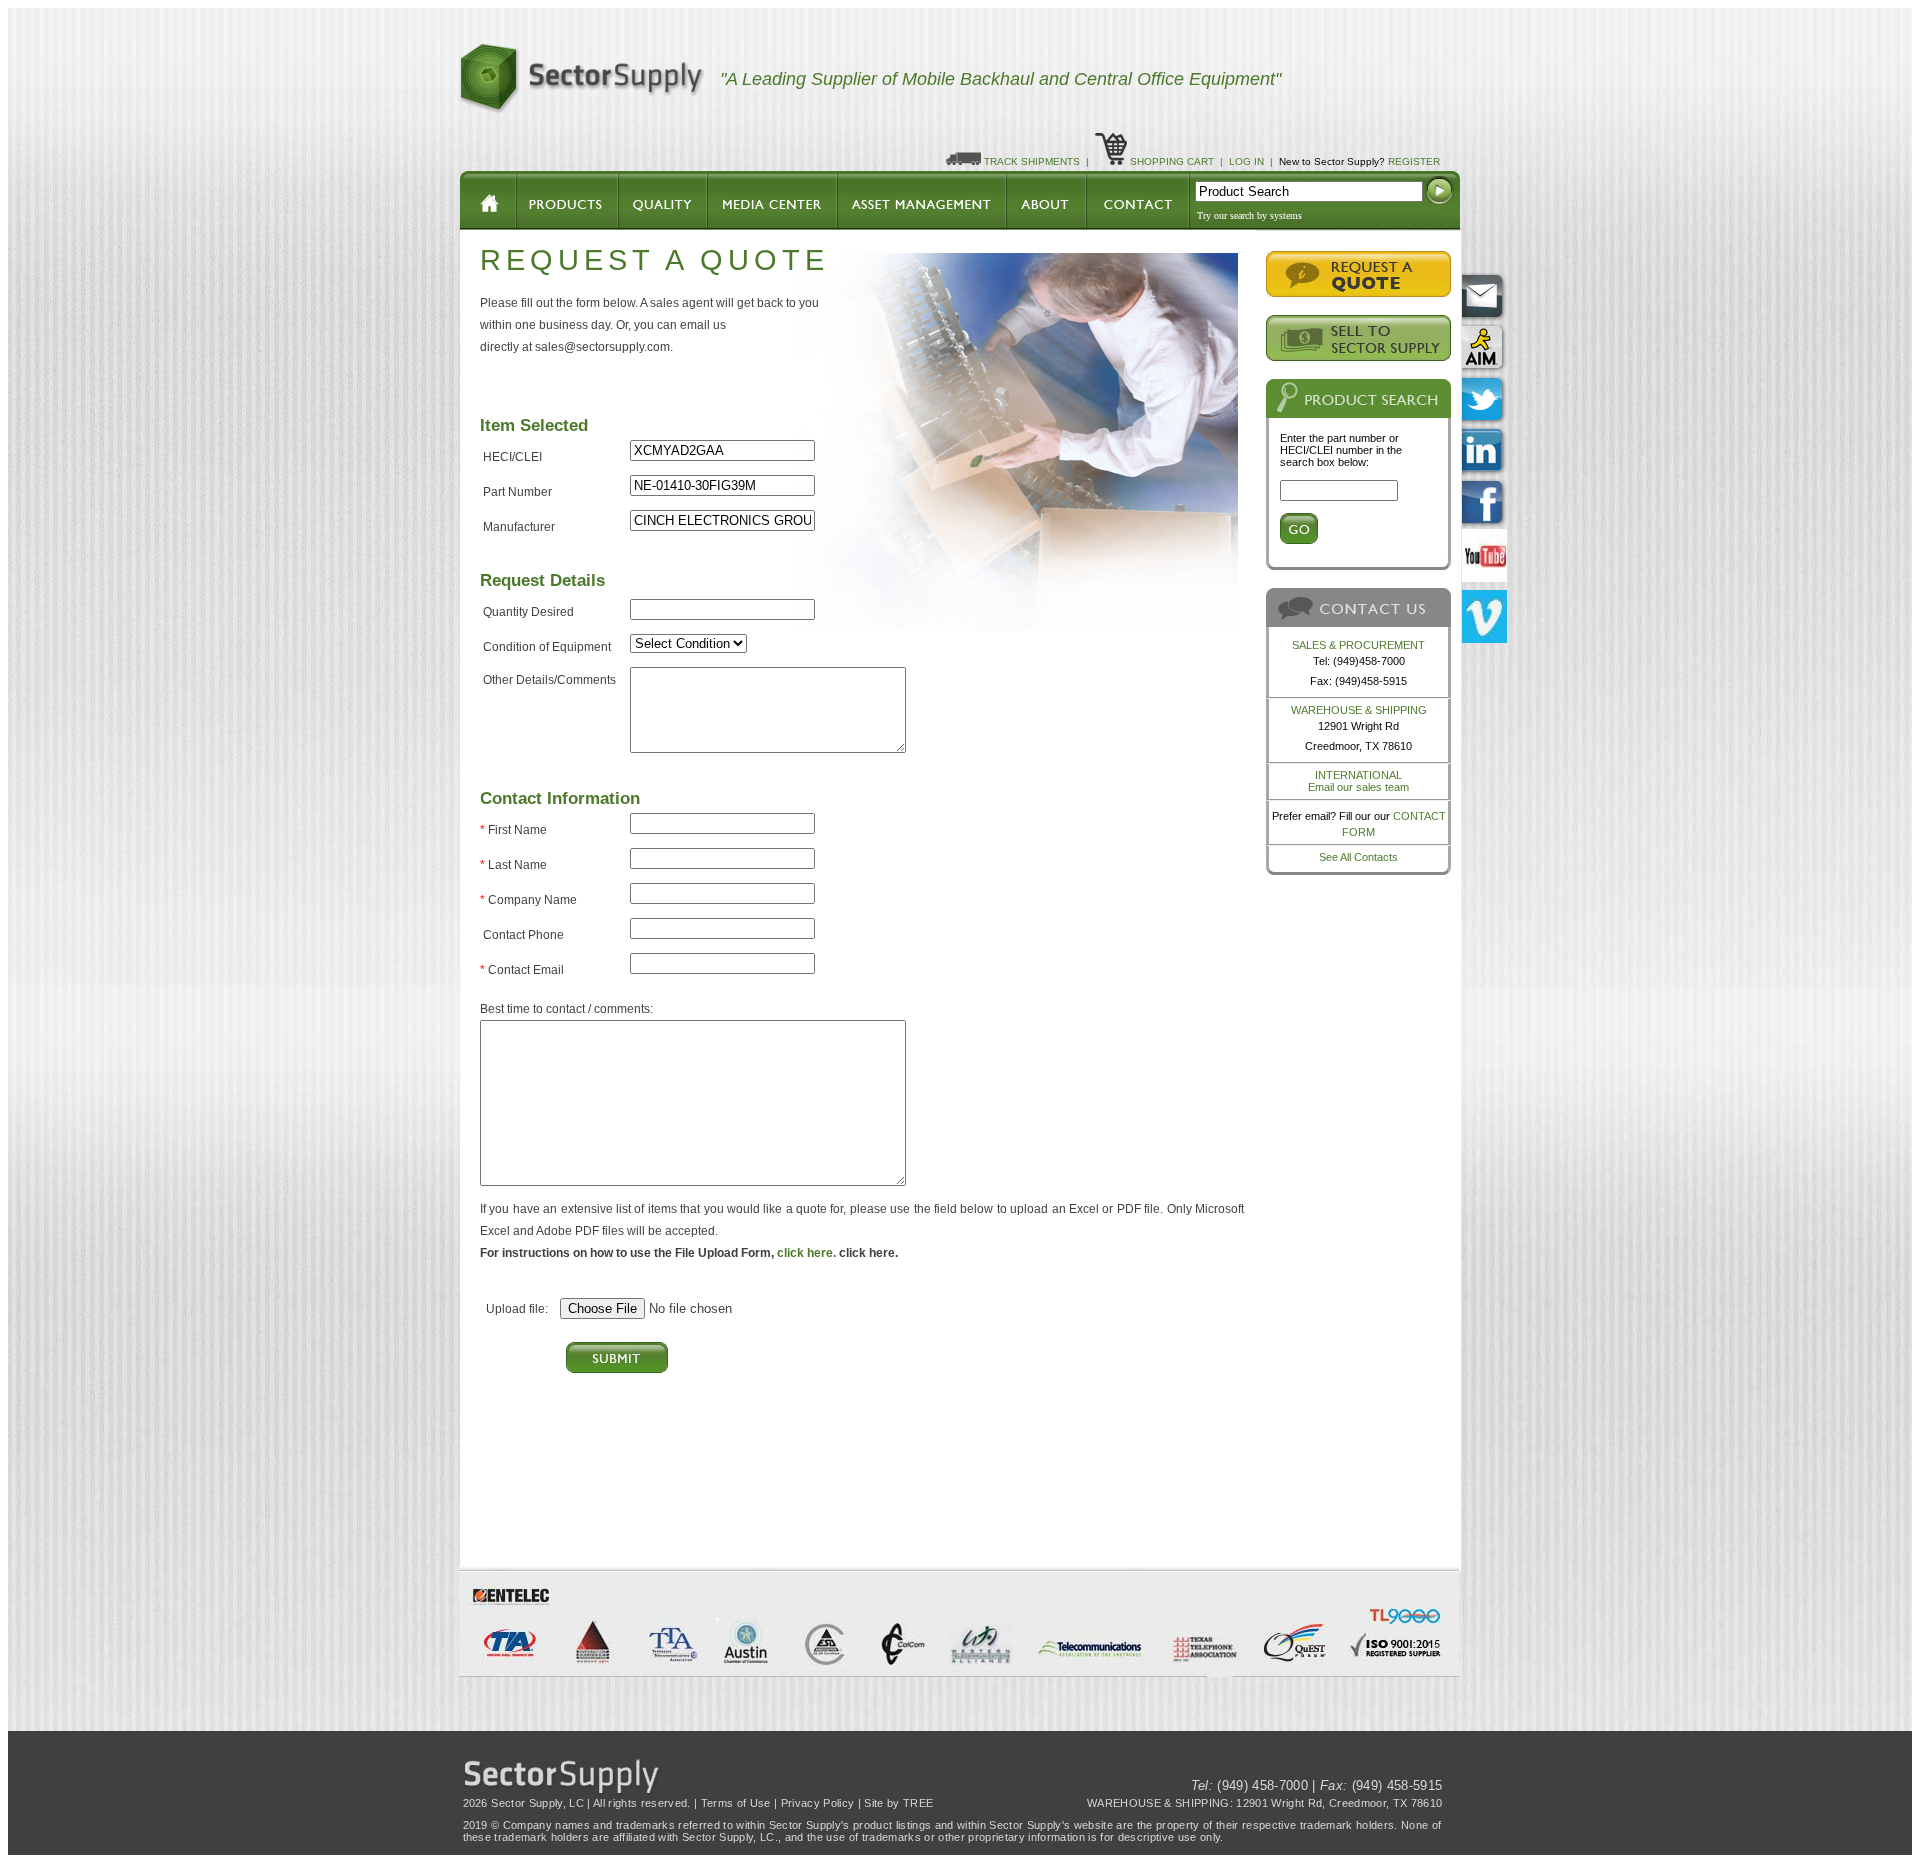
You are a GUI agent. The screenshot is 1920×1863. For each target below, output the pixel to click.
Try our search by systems (1249, 215)
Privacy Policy (818, 1803)
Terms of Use (736, 1803)
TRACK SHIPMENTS (1032, 161)
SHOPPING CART (1172, 161)
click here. (806, 1253)
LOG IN (1246, 161)
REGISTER (1414, 161)
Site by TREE (898, 1803)
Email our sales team (1358, 787)
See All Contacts (1358, 857)
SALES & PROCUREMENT (1358, 645)
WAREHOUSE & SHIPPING (1359, 710)
